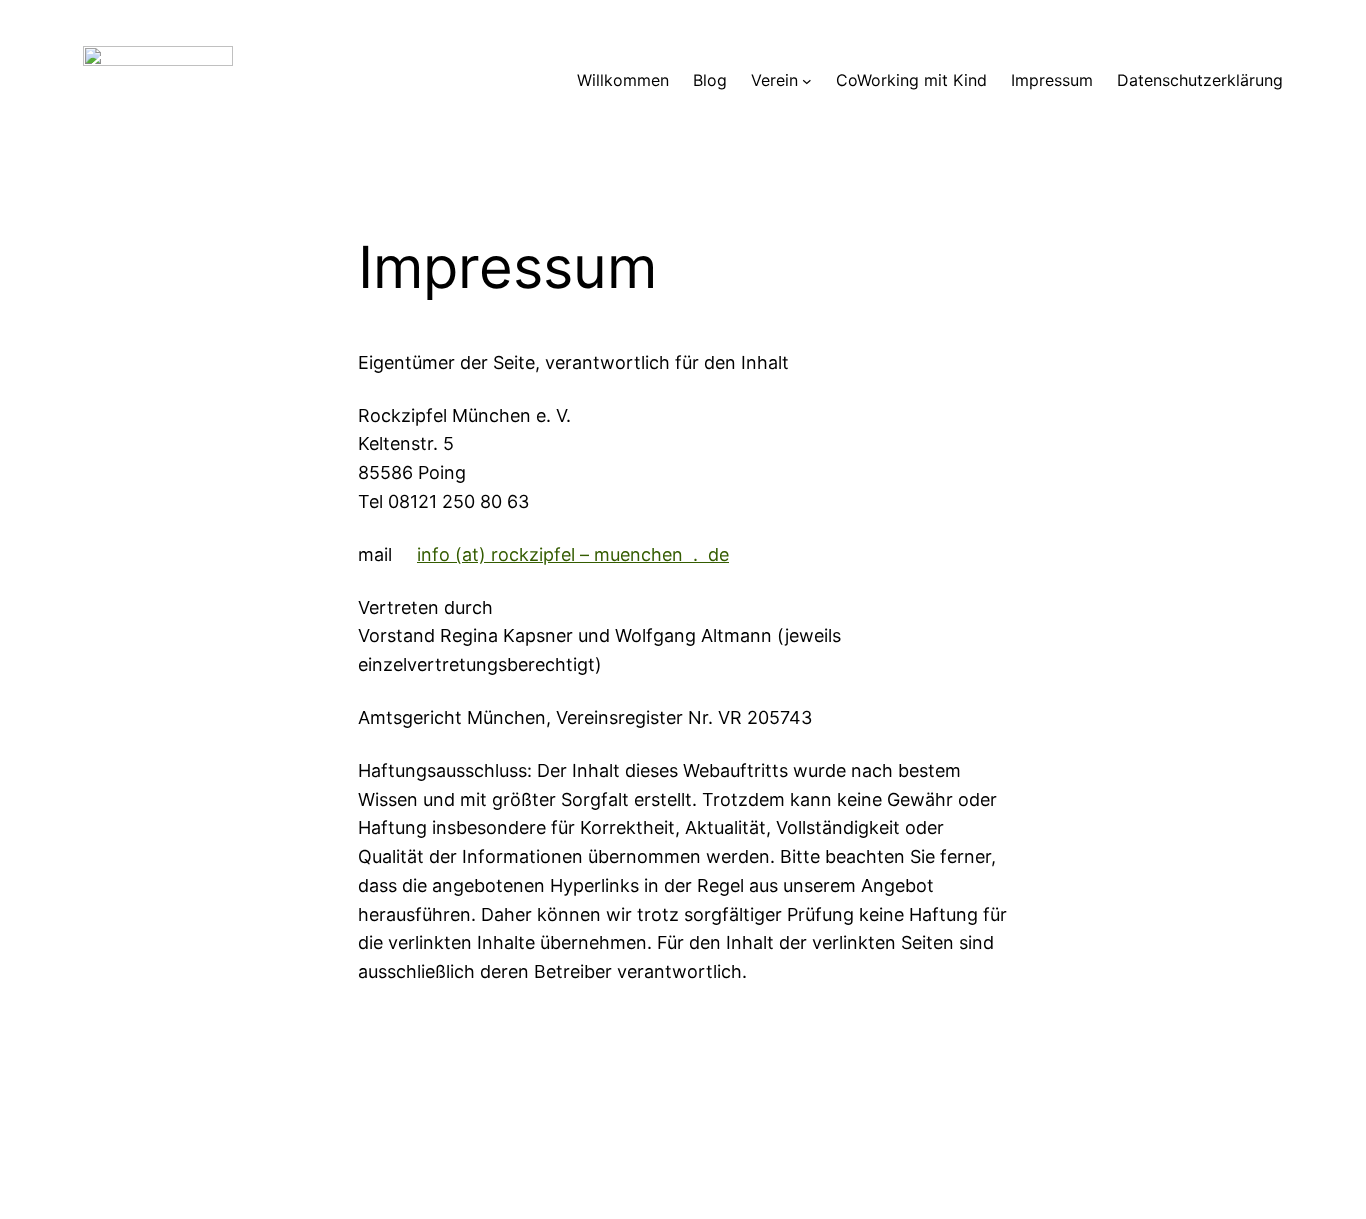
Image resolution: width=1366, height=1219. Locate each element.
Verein (774, 80)
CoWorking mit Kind (911, 80)
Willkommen (623, 80)
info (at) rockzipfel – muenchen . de (573, 554)
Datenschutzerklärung (1200, 80)
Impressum (1052, 80)
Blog (710, 80)
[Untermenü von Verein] (807, 81)
